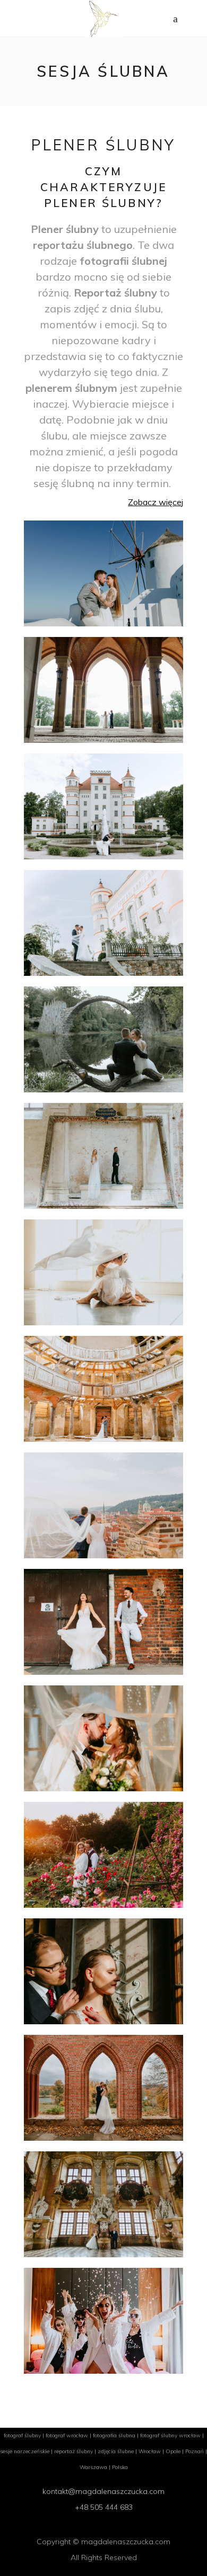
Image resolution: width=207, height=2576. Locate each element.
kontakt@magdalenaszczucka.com (103, 2491)
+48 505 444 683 (104, 2507)
